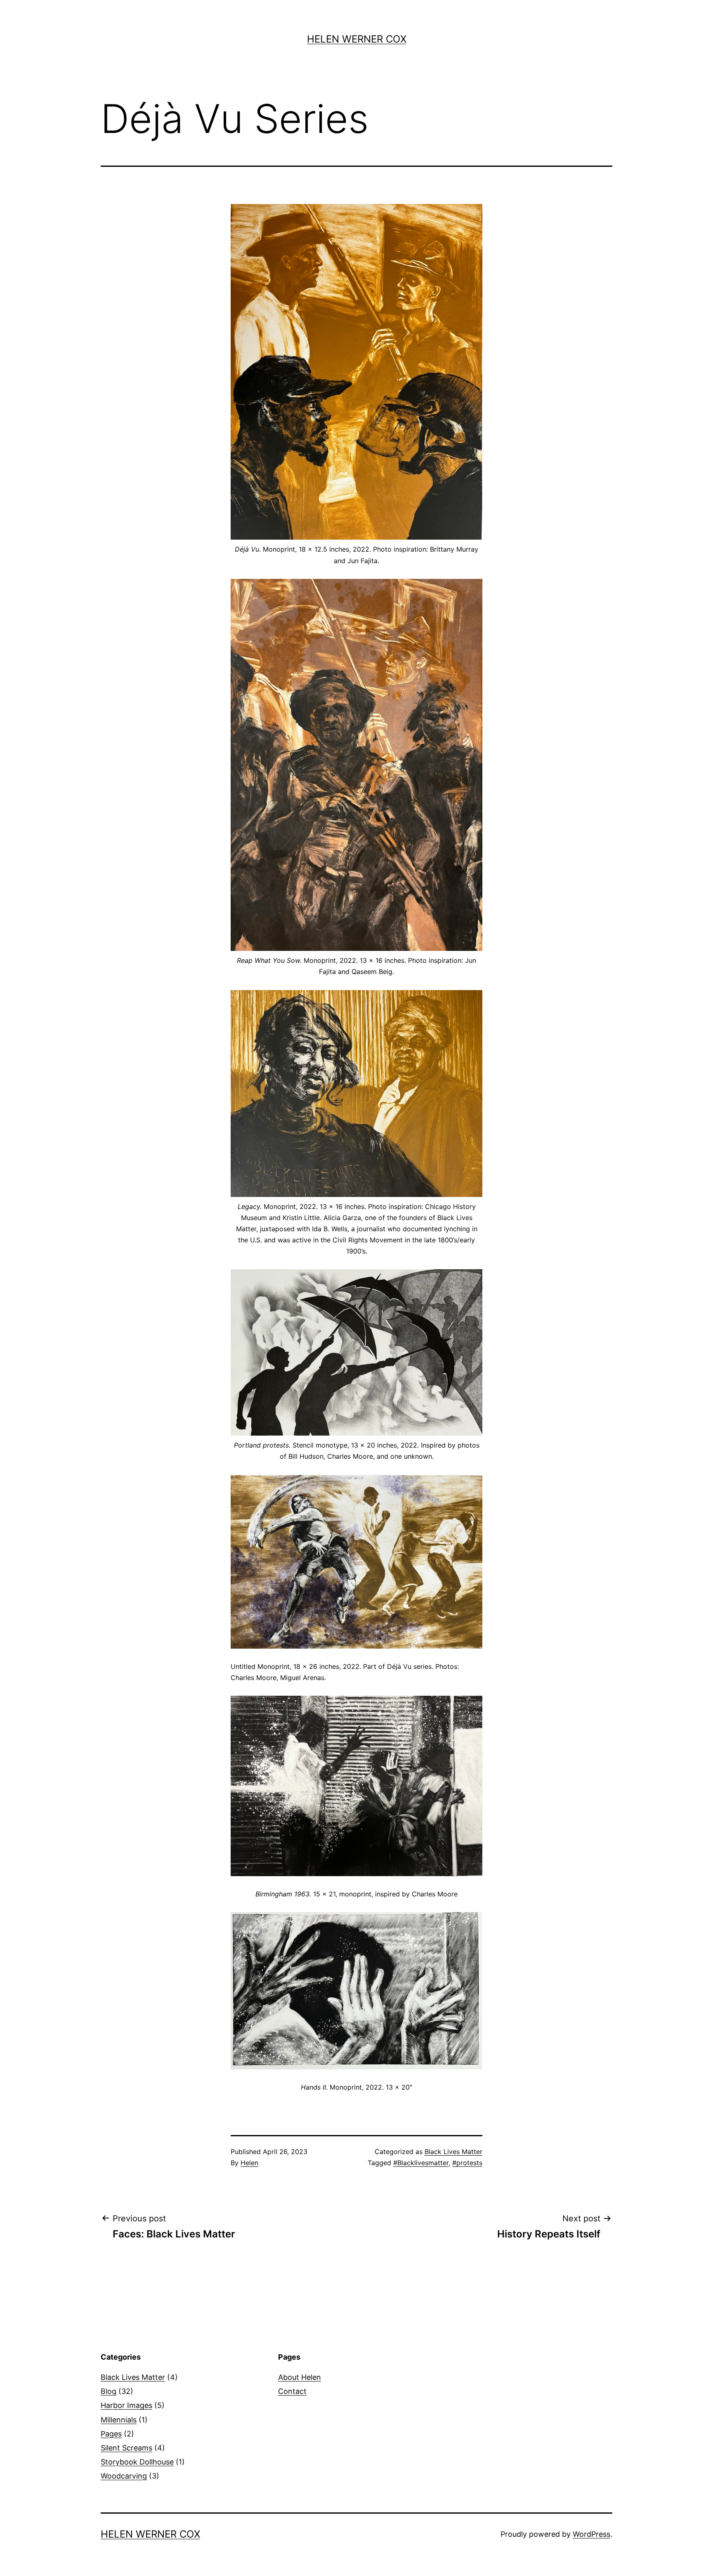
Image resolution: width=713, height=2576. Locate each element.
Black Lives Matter (453, 2152)
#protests (467, 2163)
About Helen (300, 2377)
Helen (249, 2163)
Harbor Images (126, 2405)
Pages (111, 2434)
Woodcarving (124, 2476)
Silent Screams (126, 2448)
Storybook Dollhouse (137, 2462)
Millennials (119, 2420)
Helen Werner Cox (357, 39)
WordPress (591, 2534)
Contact (292, 2391)
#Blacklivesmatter (421, 2163)
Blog (109, 2391)
